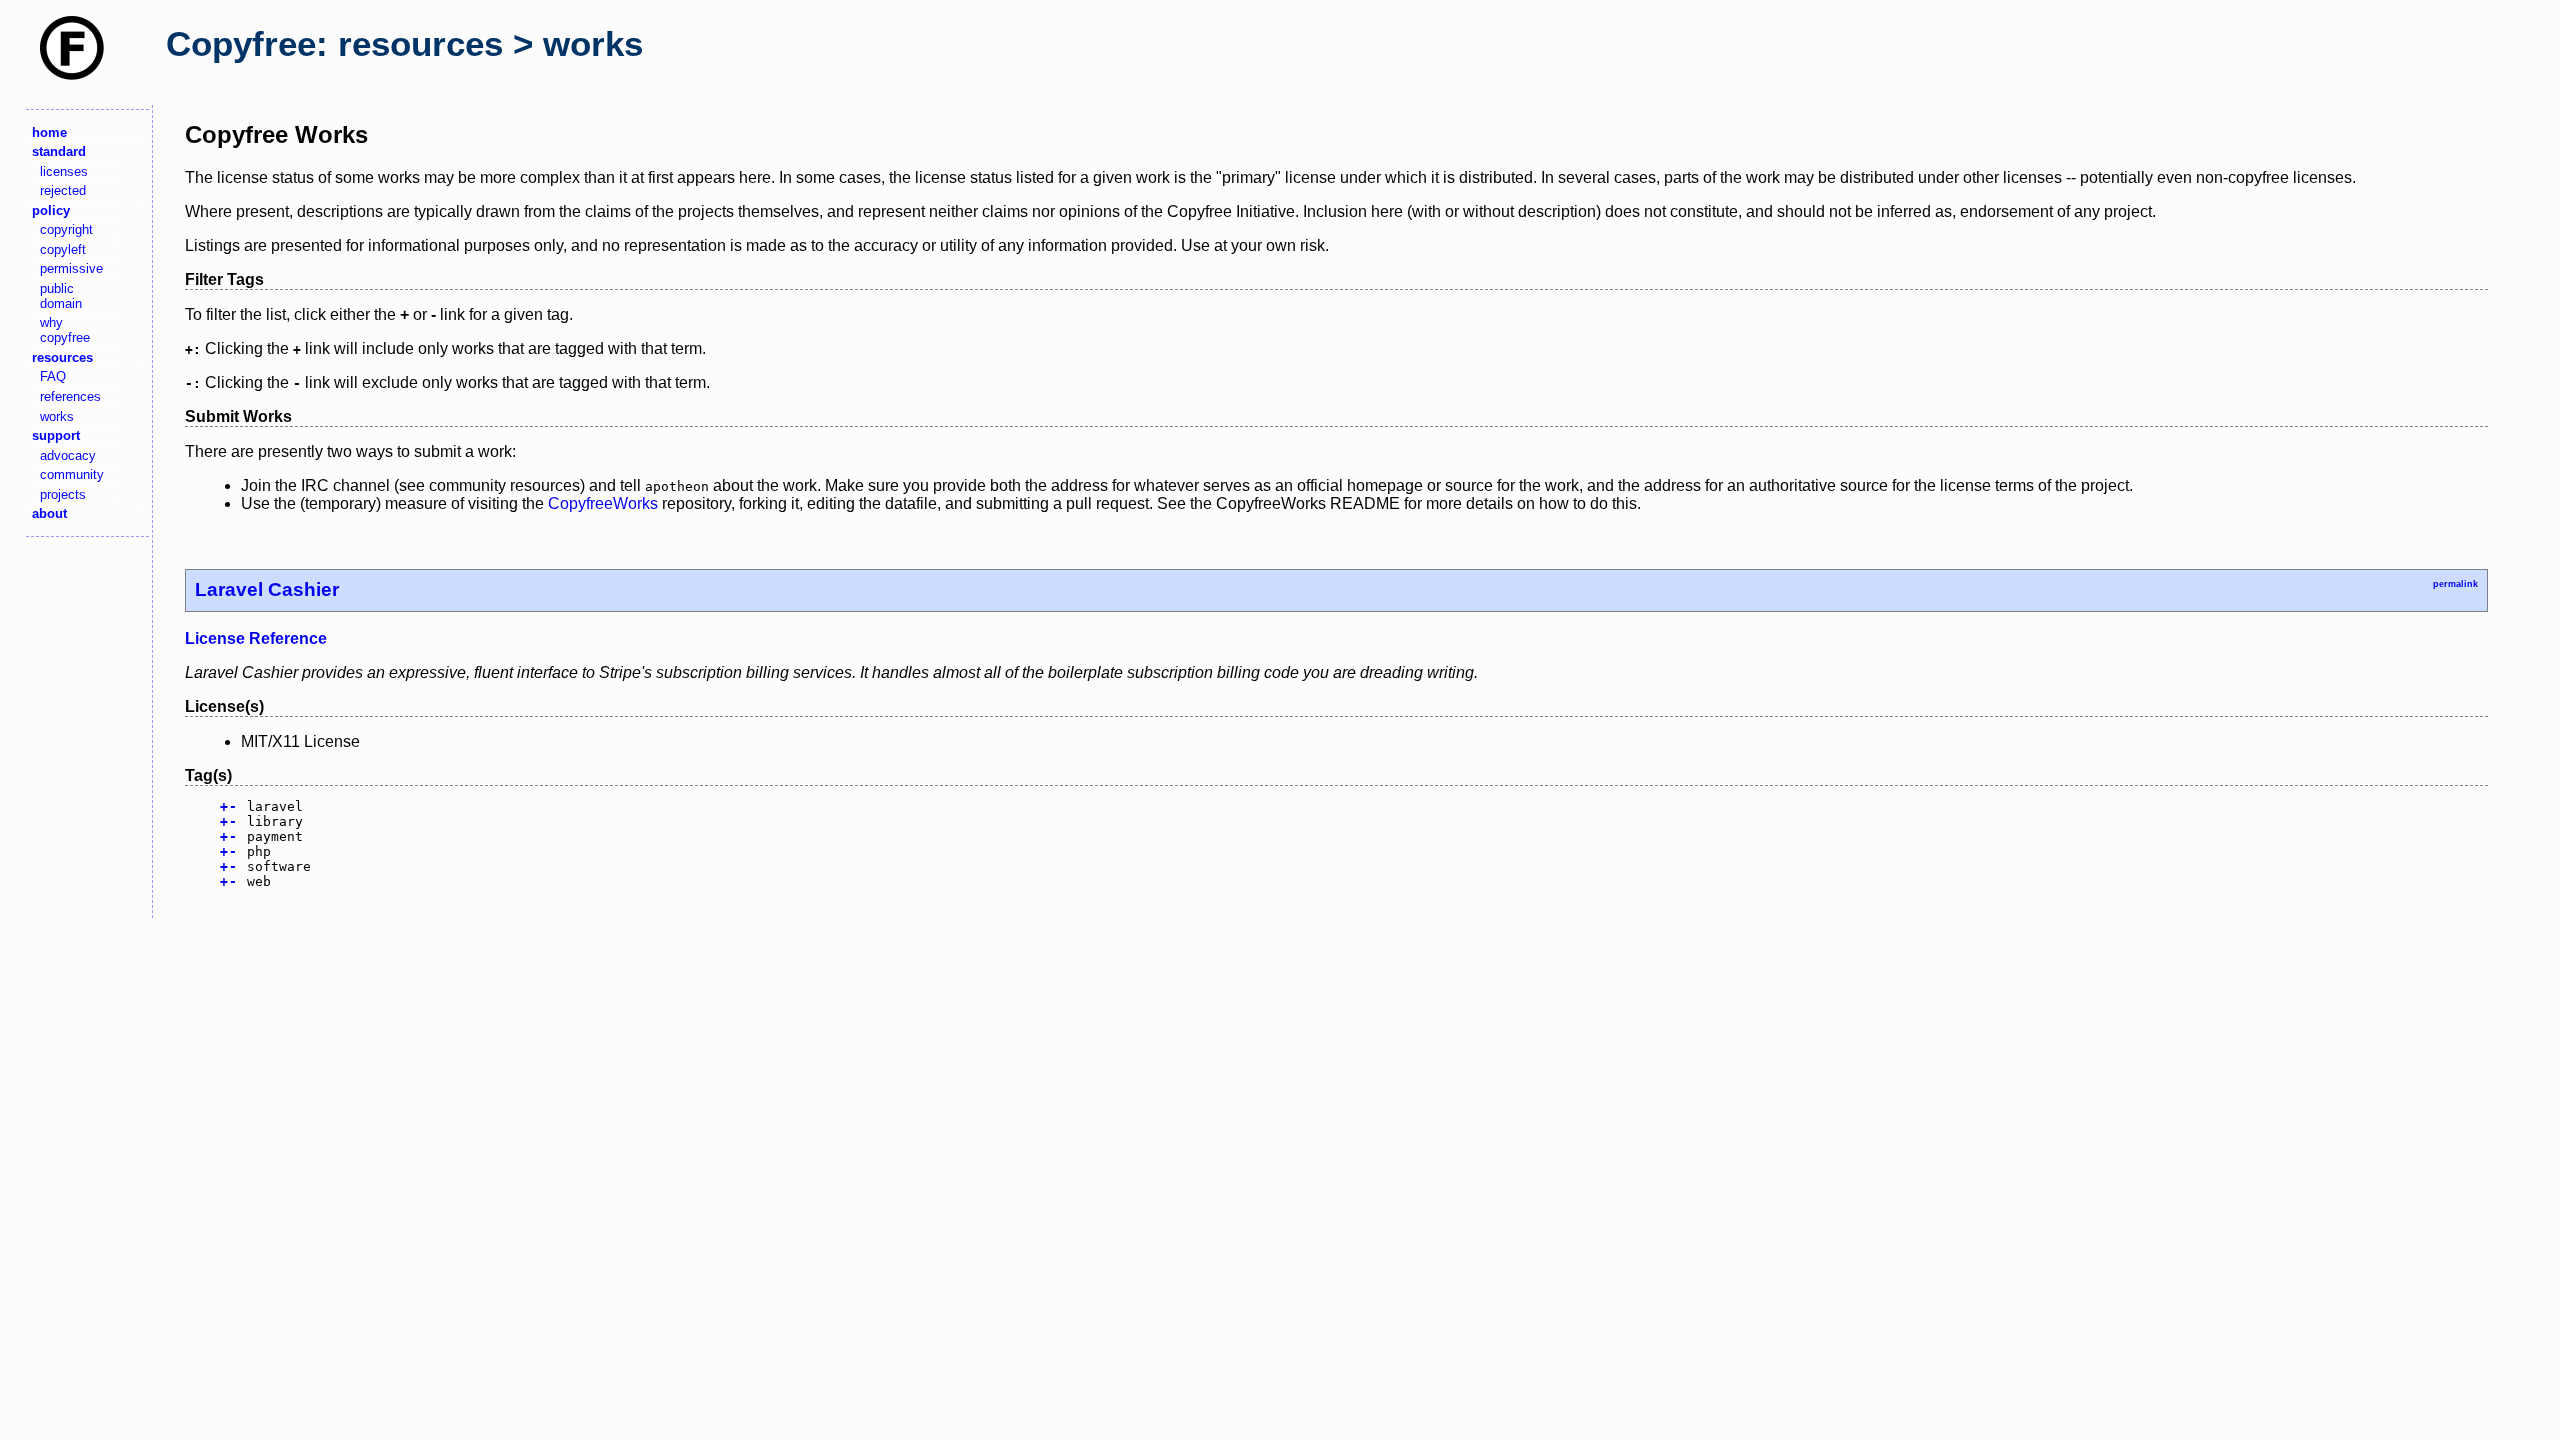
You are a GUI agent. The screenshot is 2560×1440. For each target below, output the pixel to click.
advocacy (68, 455)
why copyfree (65, 330)
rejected (63, 190)
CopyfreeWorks (603, 503)
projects (63, 494)
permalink (2455, 584)
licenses (64, 171)
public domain (61, 296)
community (72, 474)
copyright (66, 229)
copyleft (63, 249)
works (57, 416)
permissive (71, 268)
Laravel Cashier (267, 589)
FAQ (53, 376)
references (70, 396)
